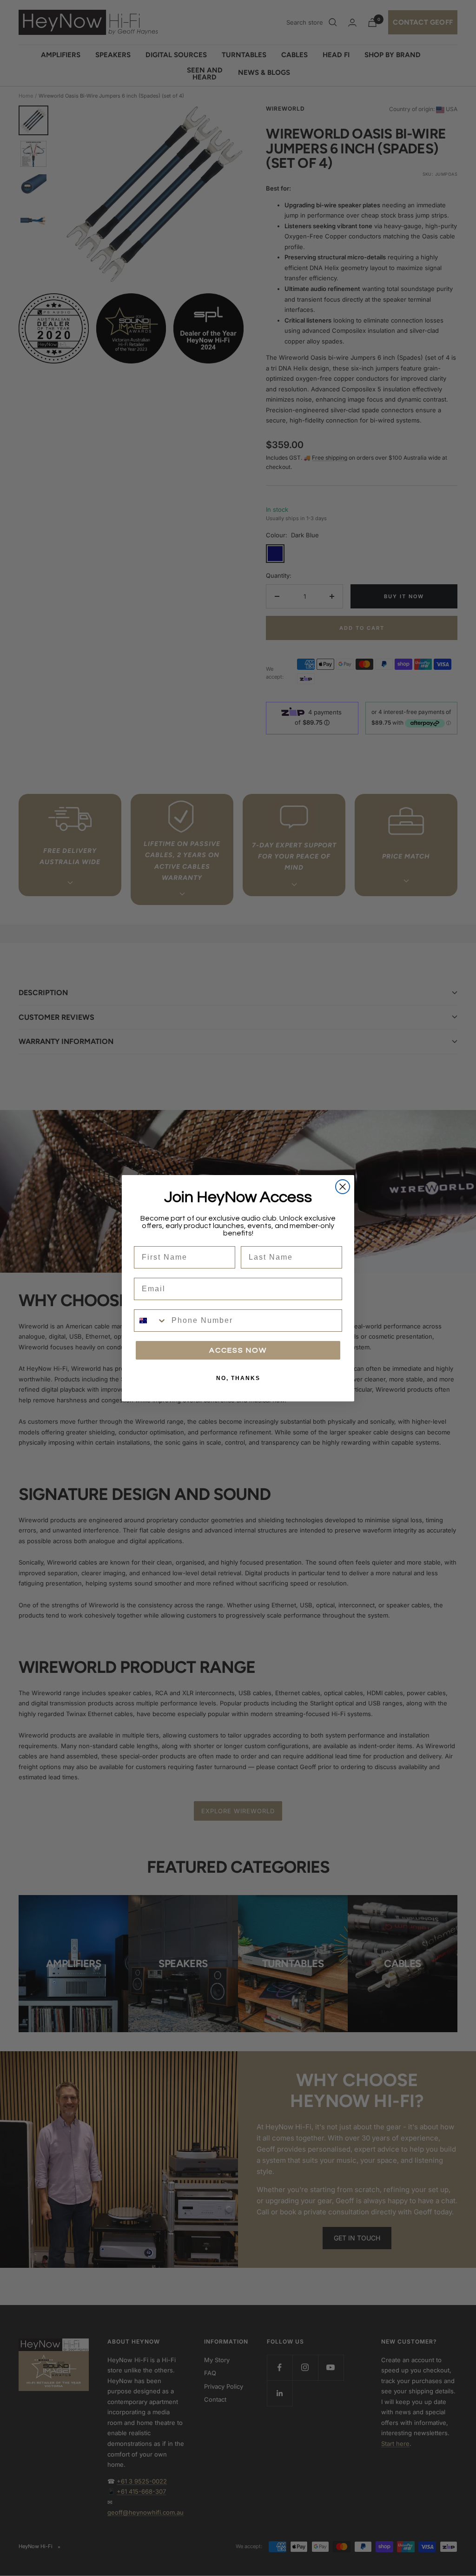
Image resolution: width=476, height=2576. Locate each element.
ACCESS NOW (238, 1350)
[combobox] (151, 1321)
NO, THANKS (238, 1378)
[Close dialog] (343, 1187)
